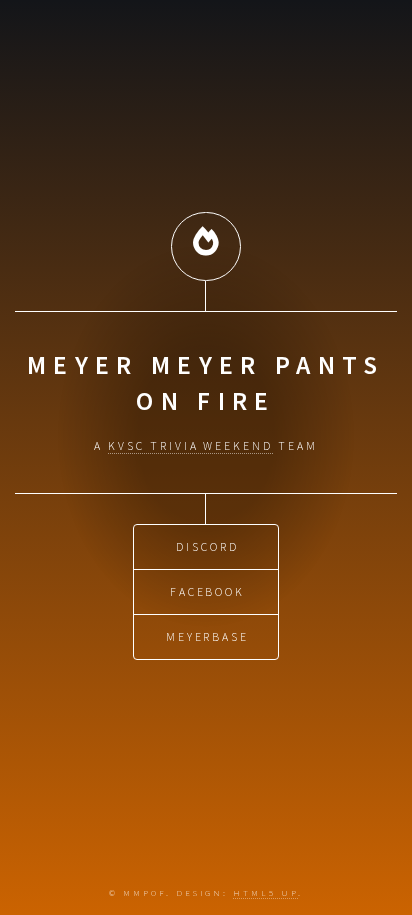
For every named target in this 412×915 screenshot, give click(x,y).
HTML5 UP (265, 892)
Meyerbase (207, 636)
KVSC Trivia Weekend (190, 445)
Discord (207, 546)
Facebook (207, 591)
